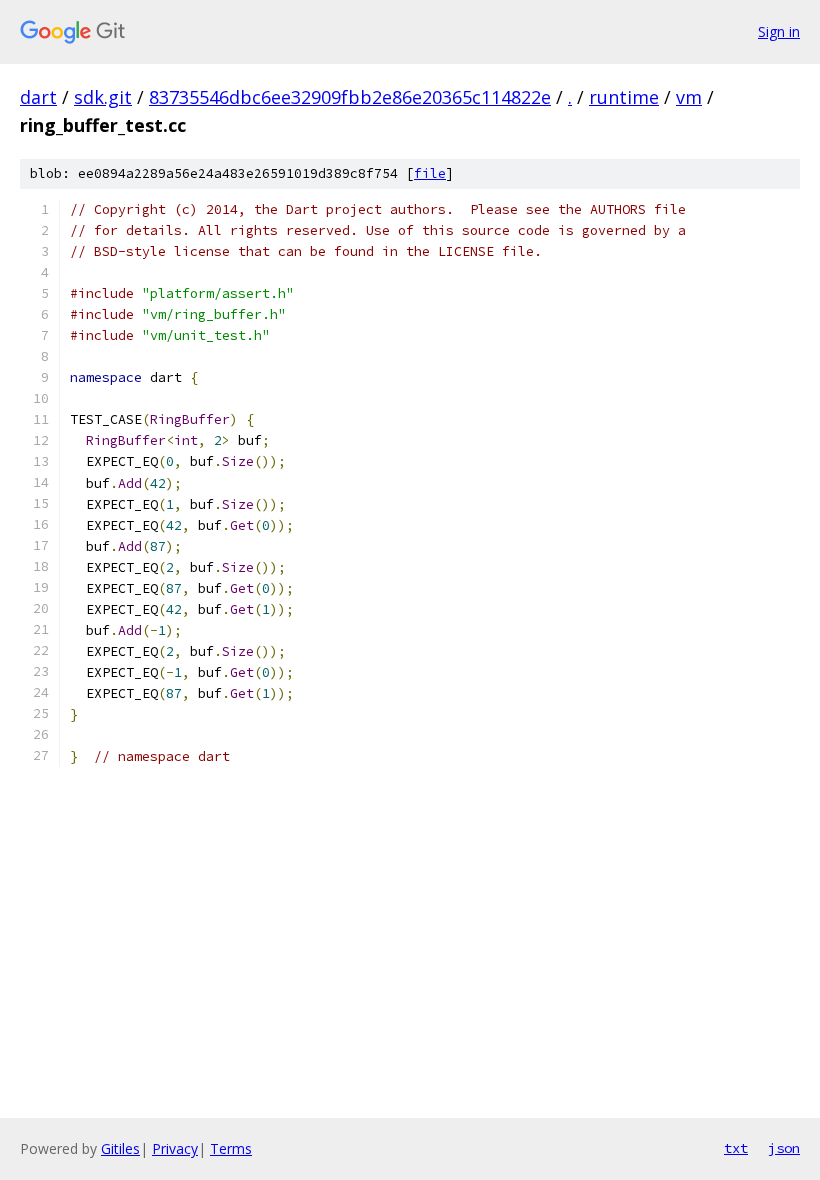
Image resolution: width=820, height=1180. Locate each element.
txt (736, 1148)
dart (38, 97)
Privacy (175, 1148)
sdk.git (103, 97)
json (784, 1148)
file (430, 173)
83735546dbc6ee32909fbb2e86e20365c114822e (350, 97)
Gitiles (120, 1148)
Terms (231, 1148)
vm (689, 97)
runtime (624, 97)
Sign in (779, 31)
